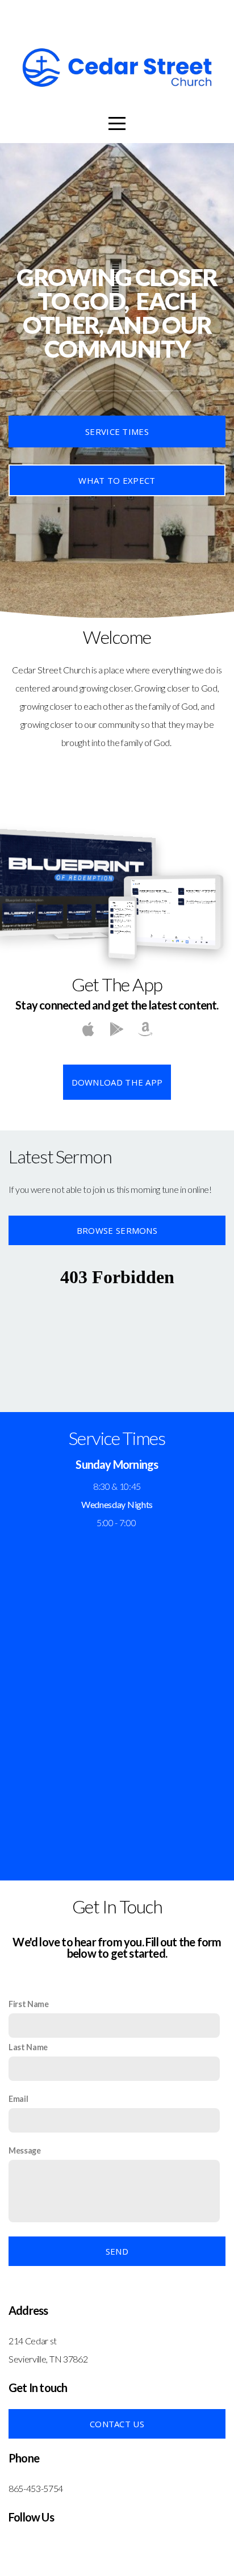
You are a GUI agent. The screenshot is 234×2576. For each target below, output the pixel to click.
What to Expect (117, 480)
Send (117, 2251)
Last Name (28, 2047)
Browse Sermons (117, 1230)
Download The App (117, 1082)
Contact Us (117, 2424)
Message (25, 2150)
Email (18, 2099)
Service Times (117, 432)
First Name (29, 2004)
